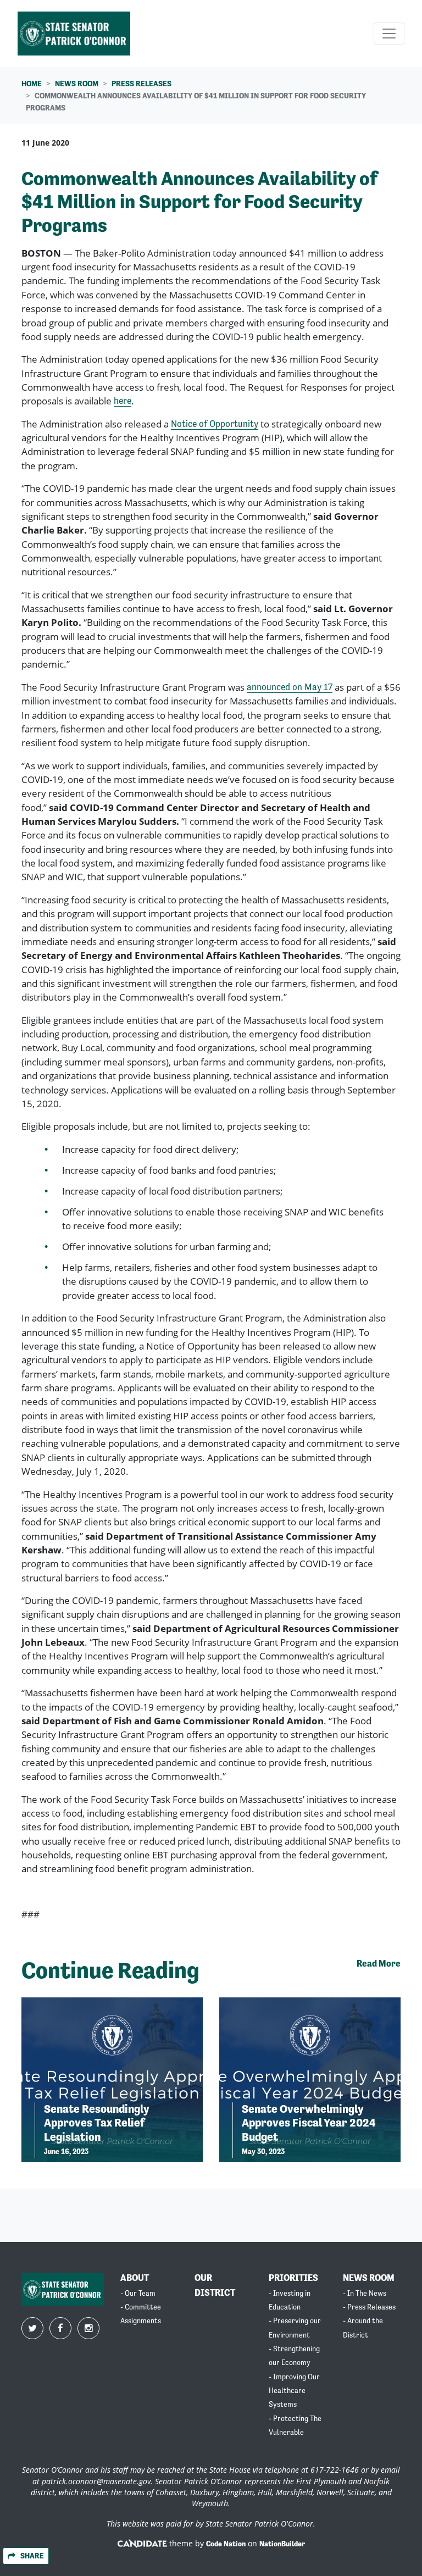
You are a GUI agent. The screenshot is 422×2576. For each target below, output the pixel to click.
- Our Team (138, 2293)
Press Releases (141, 84)
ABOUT (135, 2278)
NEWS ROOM (369, 2278)
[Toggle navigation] (389, 34)
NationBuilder (282, 2544)
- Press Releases (369, 2307)
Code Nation (226, 2544)
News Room (77, 84)
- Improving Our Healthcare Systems (294, 2391)
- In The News (365, 2293)
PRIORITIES (293, 2278)
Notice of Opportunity (215, 424)
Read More (379, 1964)
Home (32, 84)
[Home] (74, 34)
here (123, 401)
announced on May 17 (290, 687)
